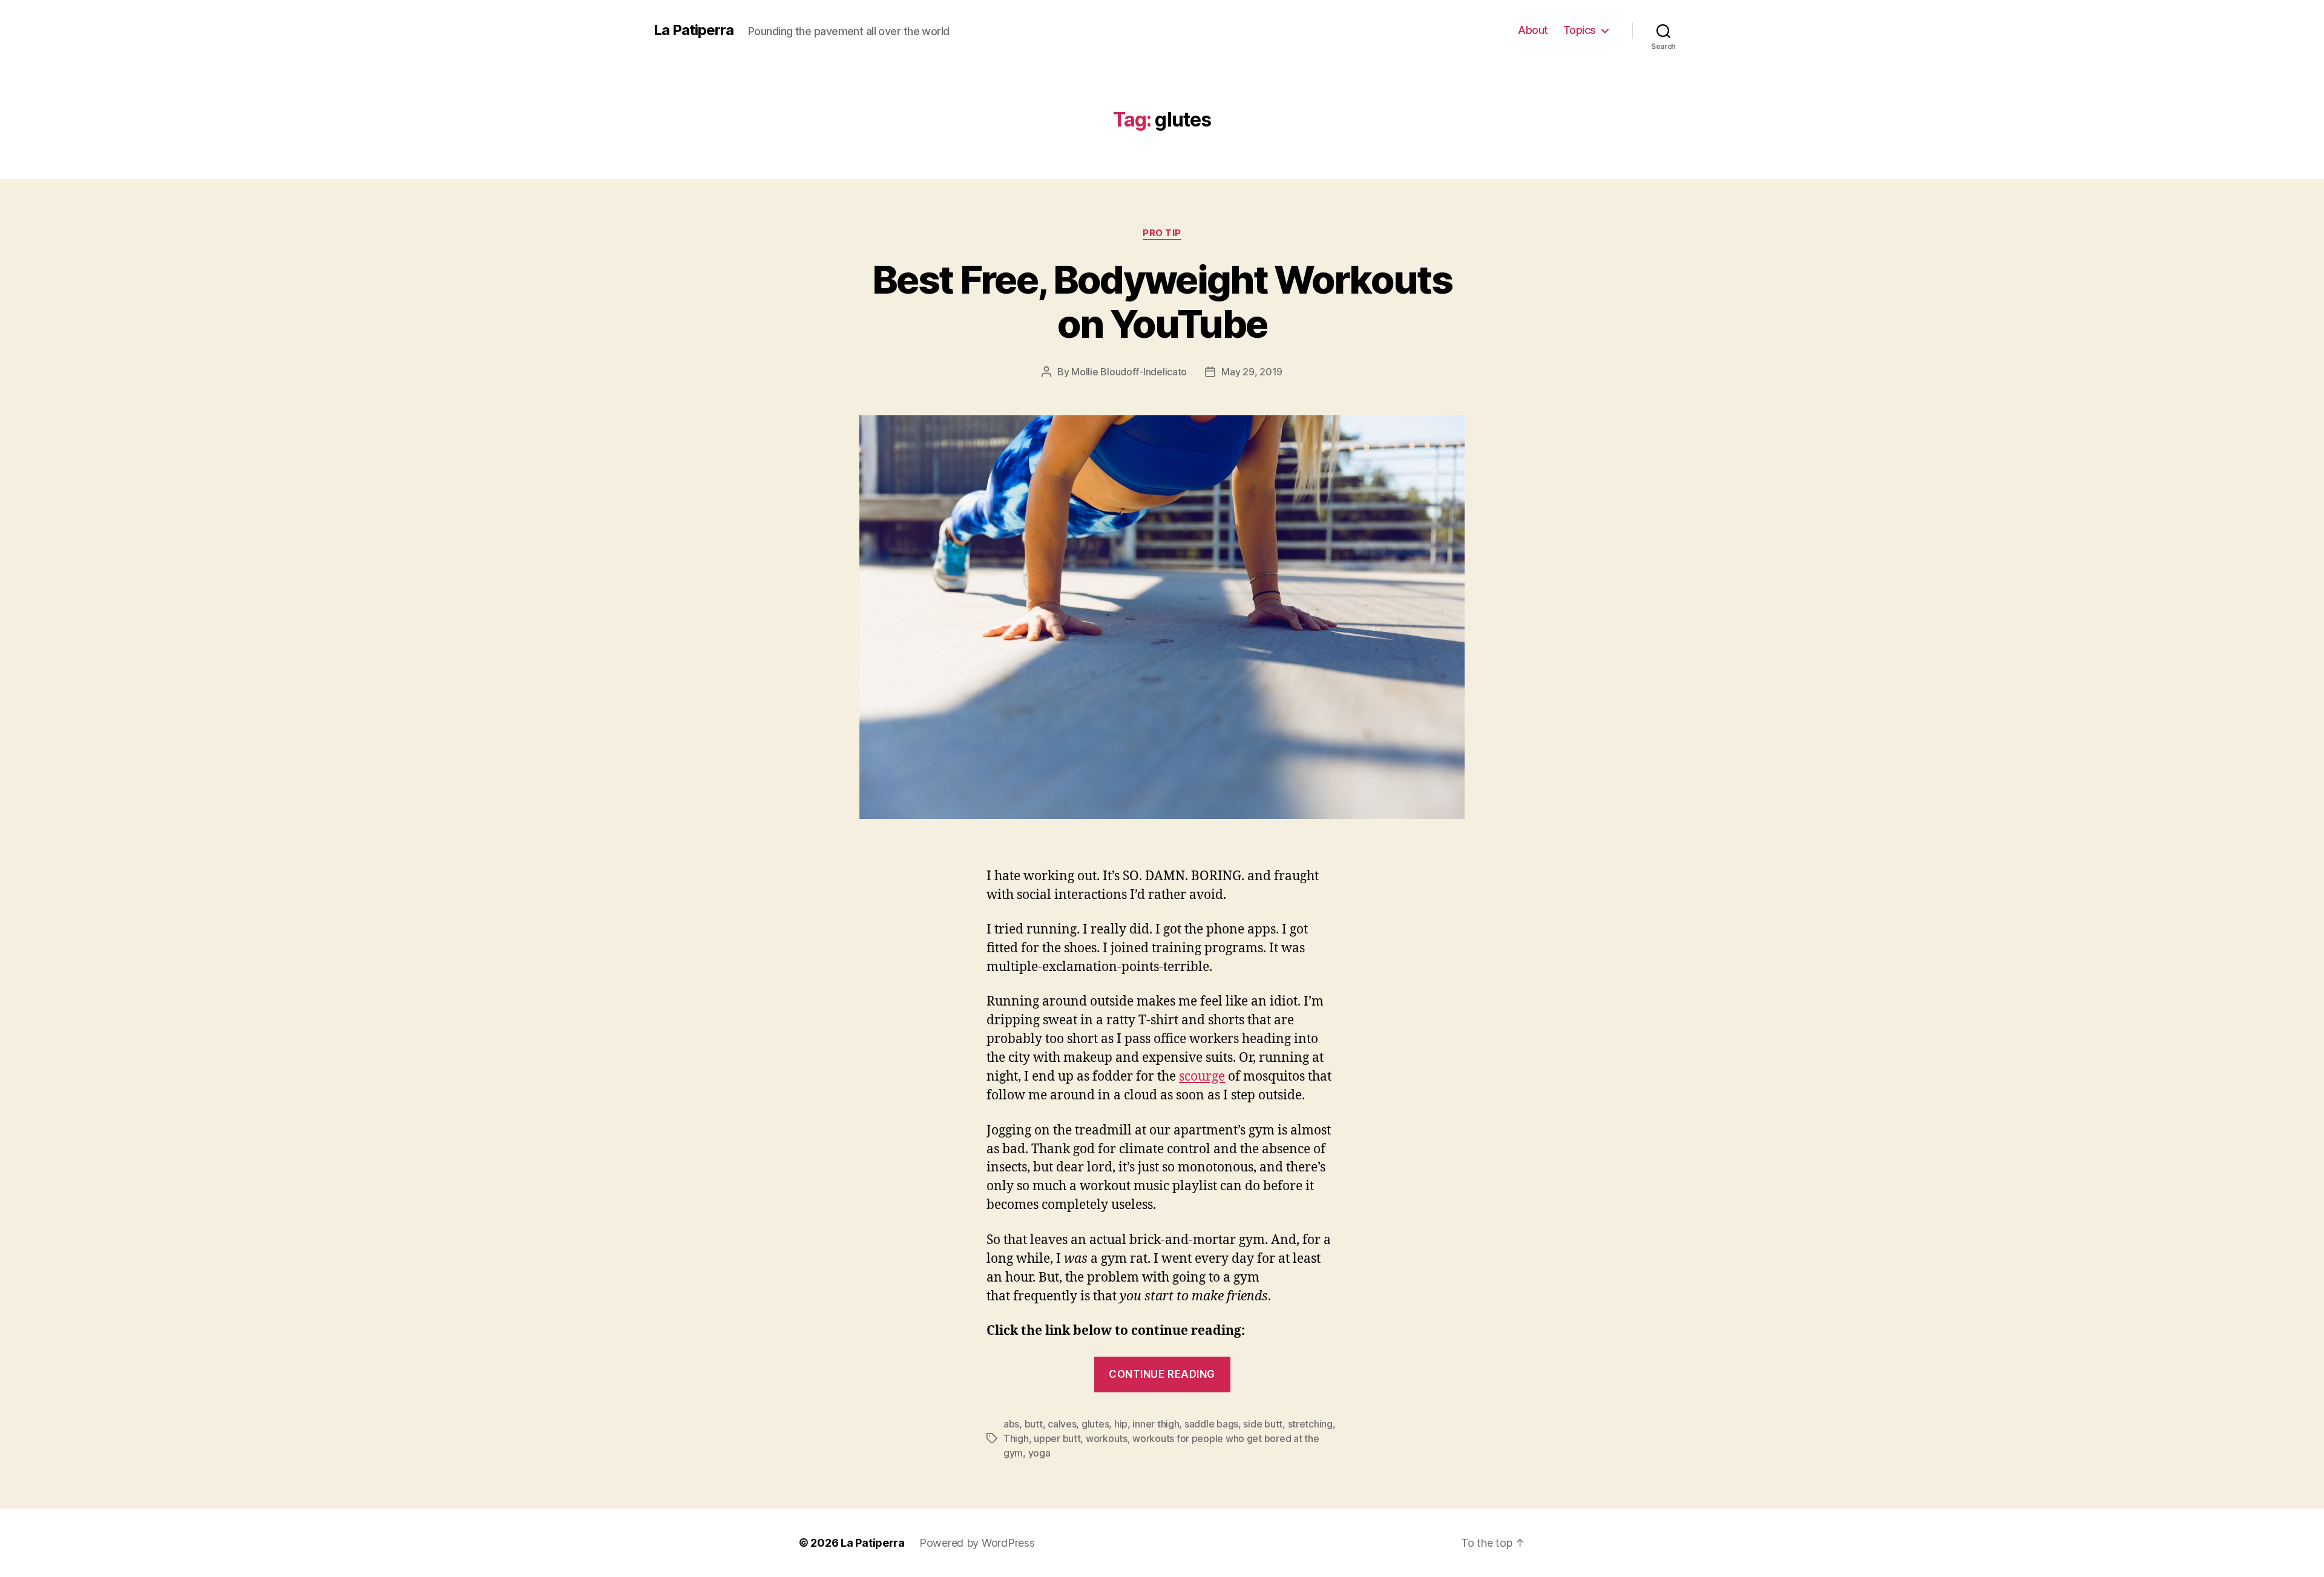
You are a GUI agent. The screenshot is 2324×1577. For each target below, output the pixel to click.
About (1533, 30)
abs (1011, 1424)
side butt (1263, 1424)
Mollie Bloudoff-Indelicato (1129, 372)
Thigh (1016, 1438)
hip (1121, 1424)
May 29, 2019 (1252, 372)
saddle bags (1211, 1424)
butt (1034, 1424)
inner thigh (1156, 1424)
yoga (1039, 1453)
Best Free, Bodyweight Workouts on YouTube (1162, 301)
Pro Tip (1162, 233)
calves (1062, 1424)
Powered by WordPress (977, 1543)
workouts (1107, 1438)
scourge (1202, 1077)
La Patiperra (694, 30)
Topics (1580, 30)
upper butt (1057, 1438)
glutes (1095, 1424)
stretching (1310, 1424)
